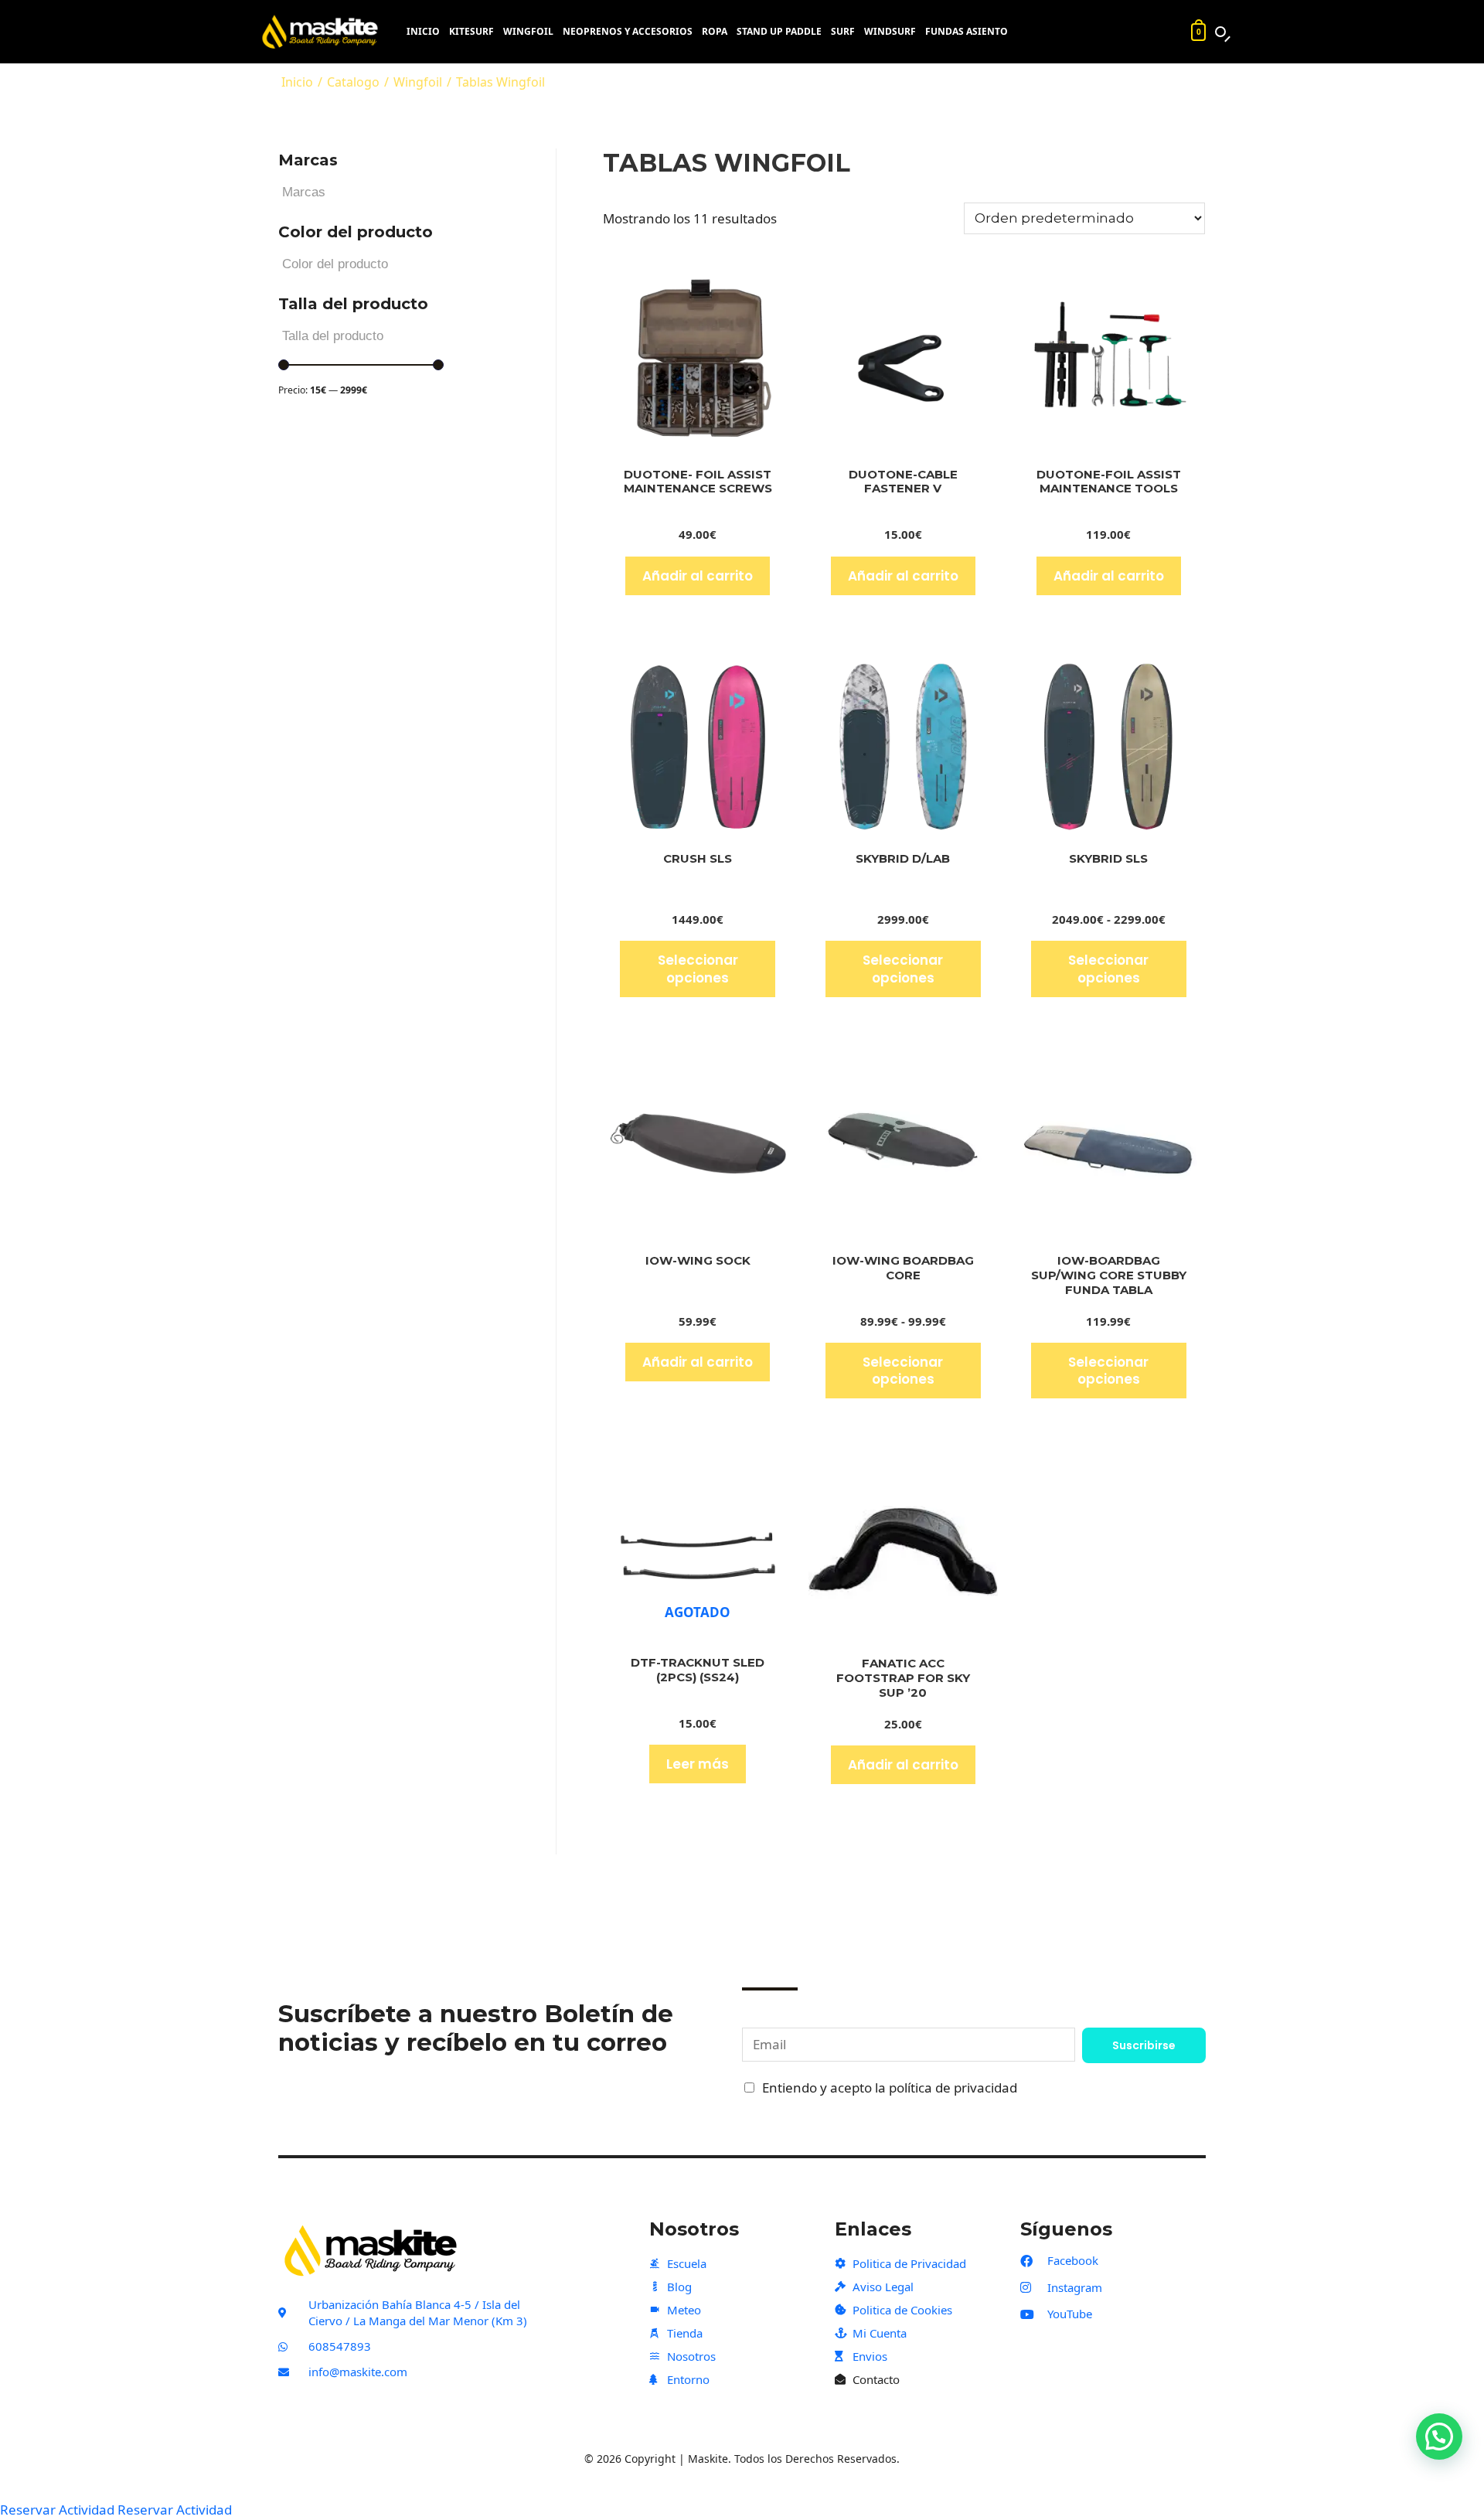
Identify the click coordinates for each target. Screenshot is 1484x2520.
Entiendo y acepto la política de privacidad (890, 2088)
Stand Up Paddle (779, 32)
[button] (1439, 2437)
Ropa (715, 32)
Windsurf (890, 32)
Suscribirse (1144, 2045)
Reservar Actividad (57, 2510)
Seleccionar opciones (698, 969)
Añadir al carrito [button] (698, 576)
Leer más (698, 1764)
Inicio (423, 32)
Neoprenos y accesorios (628, 32)
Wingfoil (528, 32)
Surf (843, 32)
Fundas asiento (967, 32)
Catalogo (353, 82)
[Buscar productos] (1220, 32)
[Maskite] (324, 32)
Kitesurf (471, 32)
